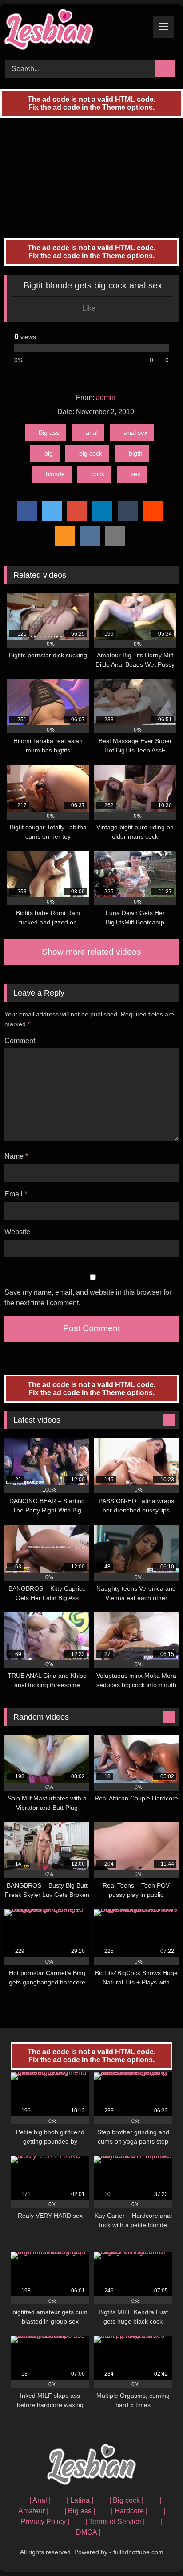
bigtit (135, 453)
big (49, 453)
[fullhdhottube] (75, 31)
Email (16, 1194)
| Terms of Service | (115, 2522)
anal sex (136, 432)
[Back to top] (156, 2550)
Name (16, 1156)
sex (135, 474)
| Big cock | (126, 2500)
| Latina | (80, 2500)
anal (92, 432)
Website (17, 1232)
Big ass (49, 432)
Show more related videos (91, 952)
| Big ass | (80, 2511)
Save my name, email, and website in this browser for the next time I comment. (88, 1298)
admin (106, 398)
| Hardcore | (129, 2511)
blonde (55, 474)
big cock (91, 453)
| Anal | (40, 2500)
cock (98, 474)
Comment (20, 1041)
